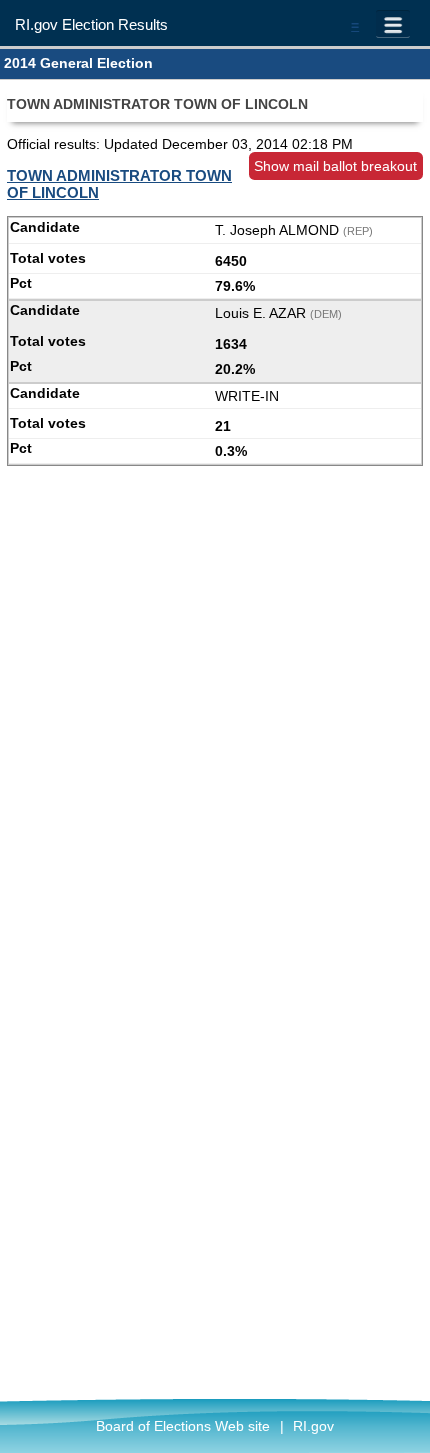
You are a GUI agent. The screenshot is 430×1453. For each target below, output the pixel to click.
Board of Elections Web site (183, 1426)
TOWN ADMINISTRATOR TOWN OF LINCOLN (119, 184)
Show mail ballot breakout (335, 166)
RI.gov (313, 1426)
